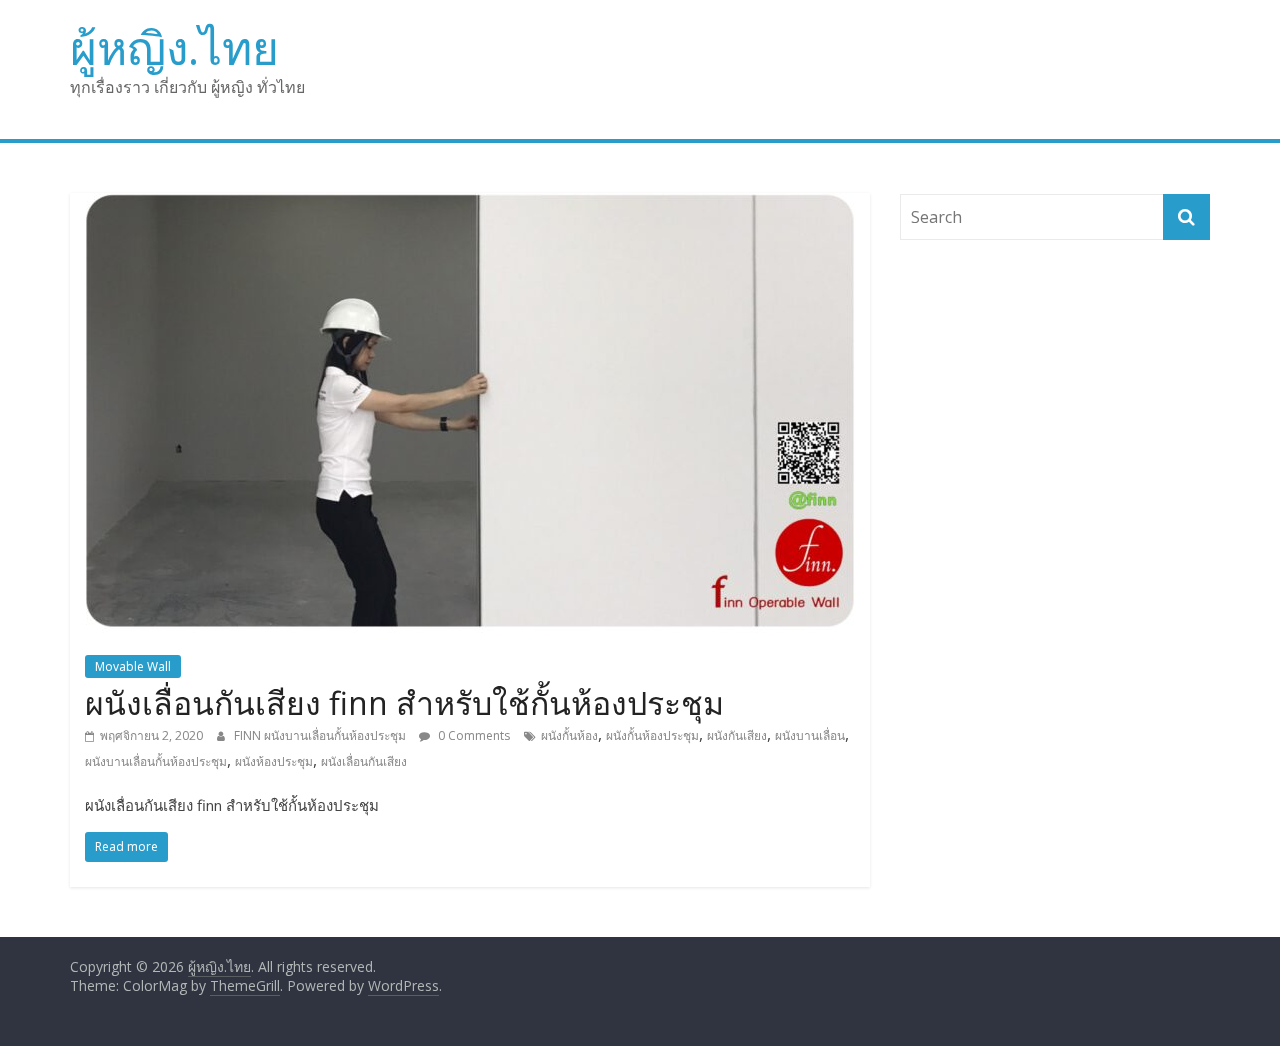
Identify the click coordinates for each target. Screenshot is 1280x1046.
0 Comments (472, 735)
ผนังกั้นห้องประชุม (652, 735)
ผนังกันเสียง (737, 735)
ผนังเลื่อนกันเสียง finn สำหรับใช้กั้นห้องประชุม (404, 702)
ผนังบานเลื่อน (810, 735)
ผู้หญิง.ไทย (174, 47)
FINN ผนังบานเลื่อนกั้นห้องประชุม (321, 735)
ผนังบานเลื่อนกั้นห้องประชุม (156, 761)
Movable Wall (133, 666)
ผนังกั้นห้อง (569, 735)
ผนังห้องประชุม (274, 761)
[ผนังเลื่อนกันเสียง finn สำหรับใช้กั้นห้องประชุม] (470, 205)
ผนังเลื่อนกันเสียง (364, 761)
